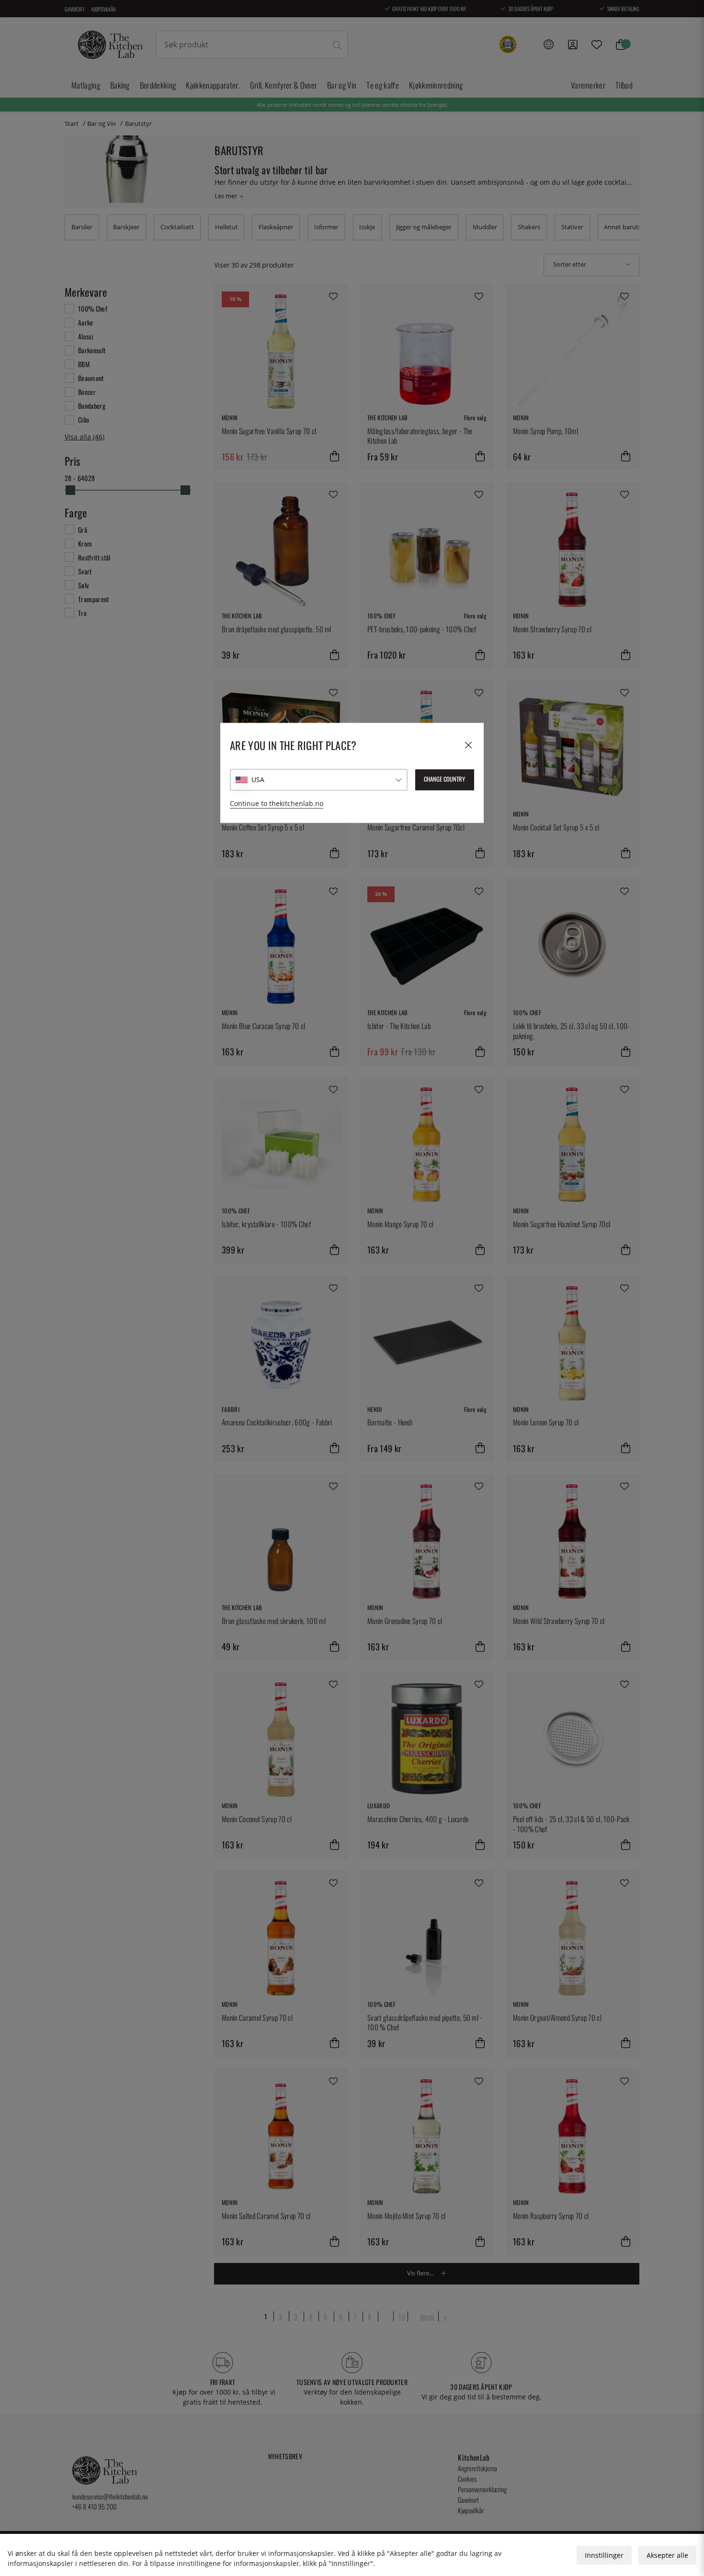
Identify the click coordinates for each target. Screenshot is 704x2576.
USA (258, 779)
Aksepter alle (667, 2555)
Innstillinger (604, 2555)
